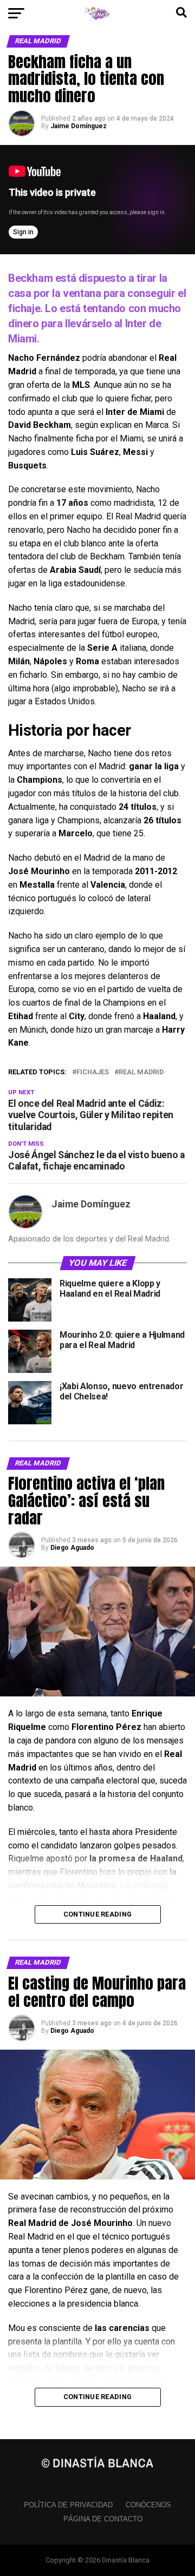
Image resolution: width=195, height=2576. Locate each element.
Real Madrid (141, 1072)
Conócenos (148, 2505)
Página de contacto (103, 2519)
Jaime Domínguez (79, 126)
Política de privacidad (68, 2505)
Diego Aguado (72, 1548)
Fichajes (93, 1072)
